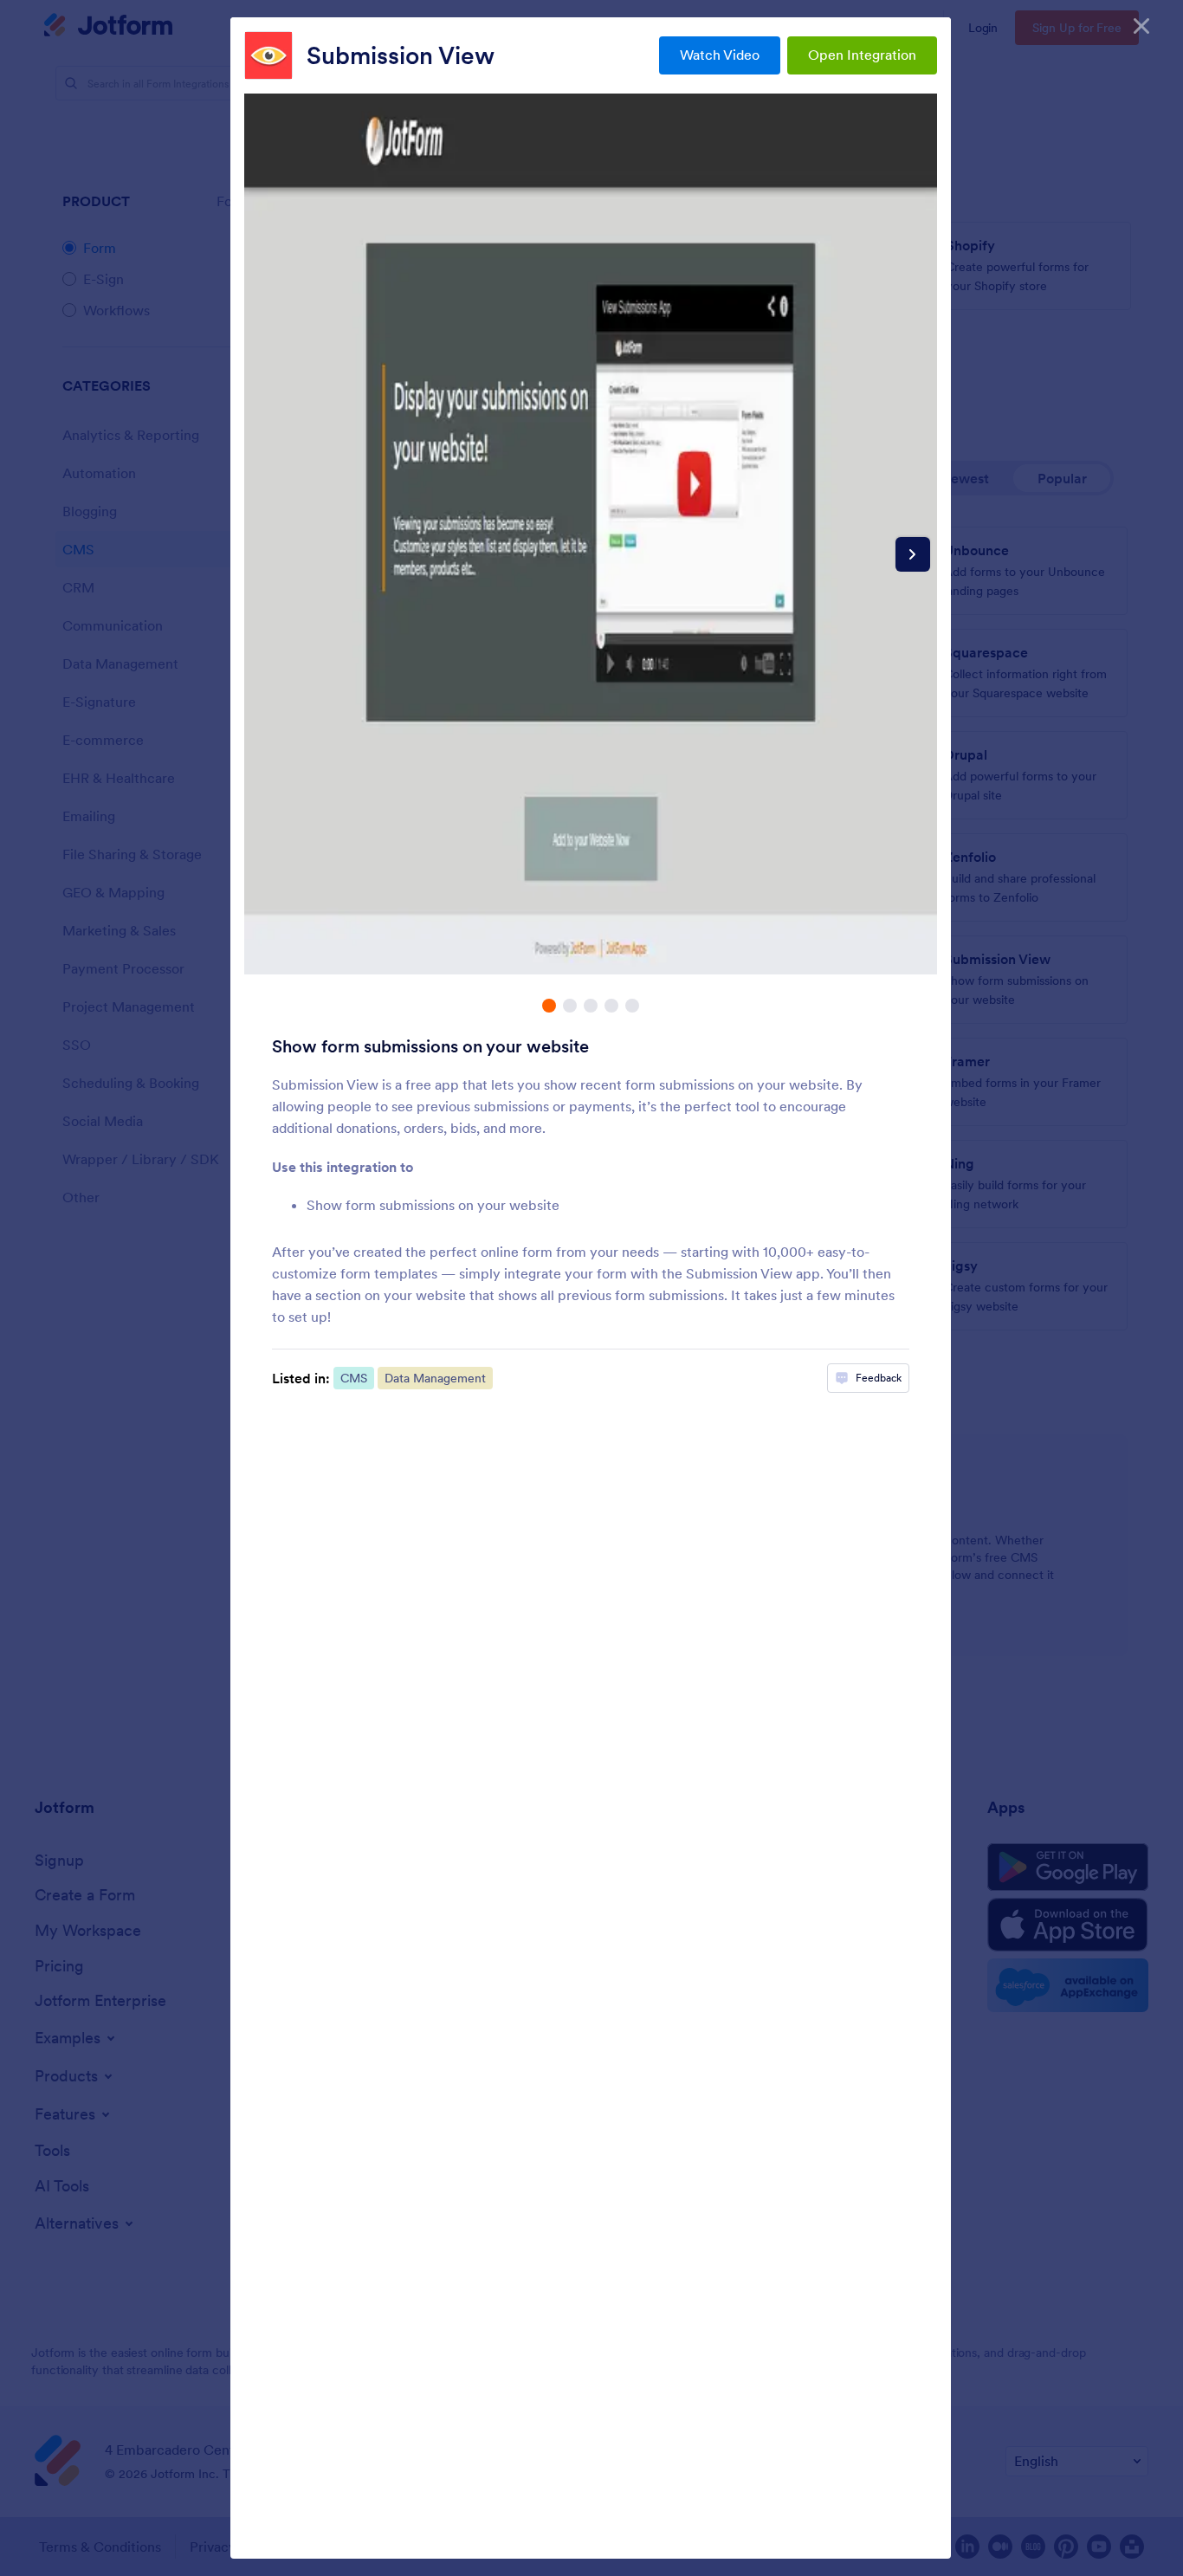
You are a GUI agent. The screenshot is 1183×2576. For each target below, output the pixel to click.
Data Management (435, 1378)
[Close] (1141, 26)
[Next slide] (913, 554)
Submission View (401, 55)
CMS (354, 1378)
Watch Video (720, 55)
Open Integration (862, 55)
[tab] (549, 1006)
